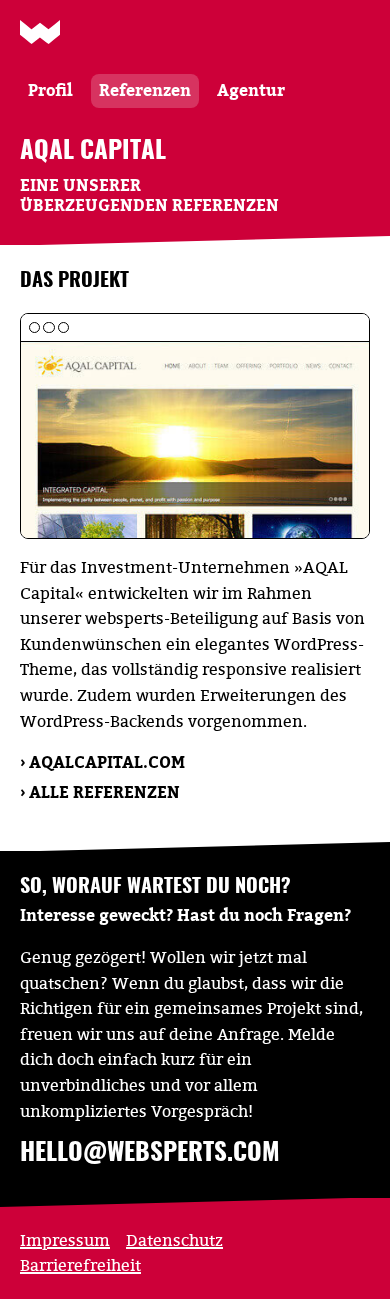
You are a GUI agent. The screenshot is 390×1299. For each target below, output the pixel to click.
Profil (50, 90)
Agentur (251, 90)
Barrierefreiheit (80, 1265)
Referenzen (145, 90)
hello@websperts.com (150, 1153)
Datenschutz (174, 1240)
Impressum (65, 1240)
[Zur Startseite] (40, 32)
